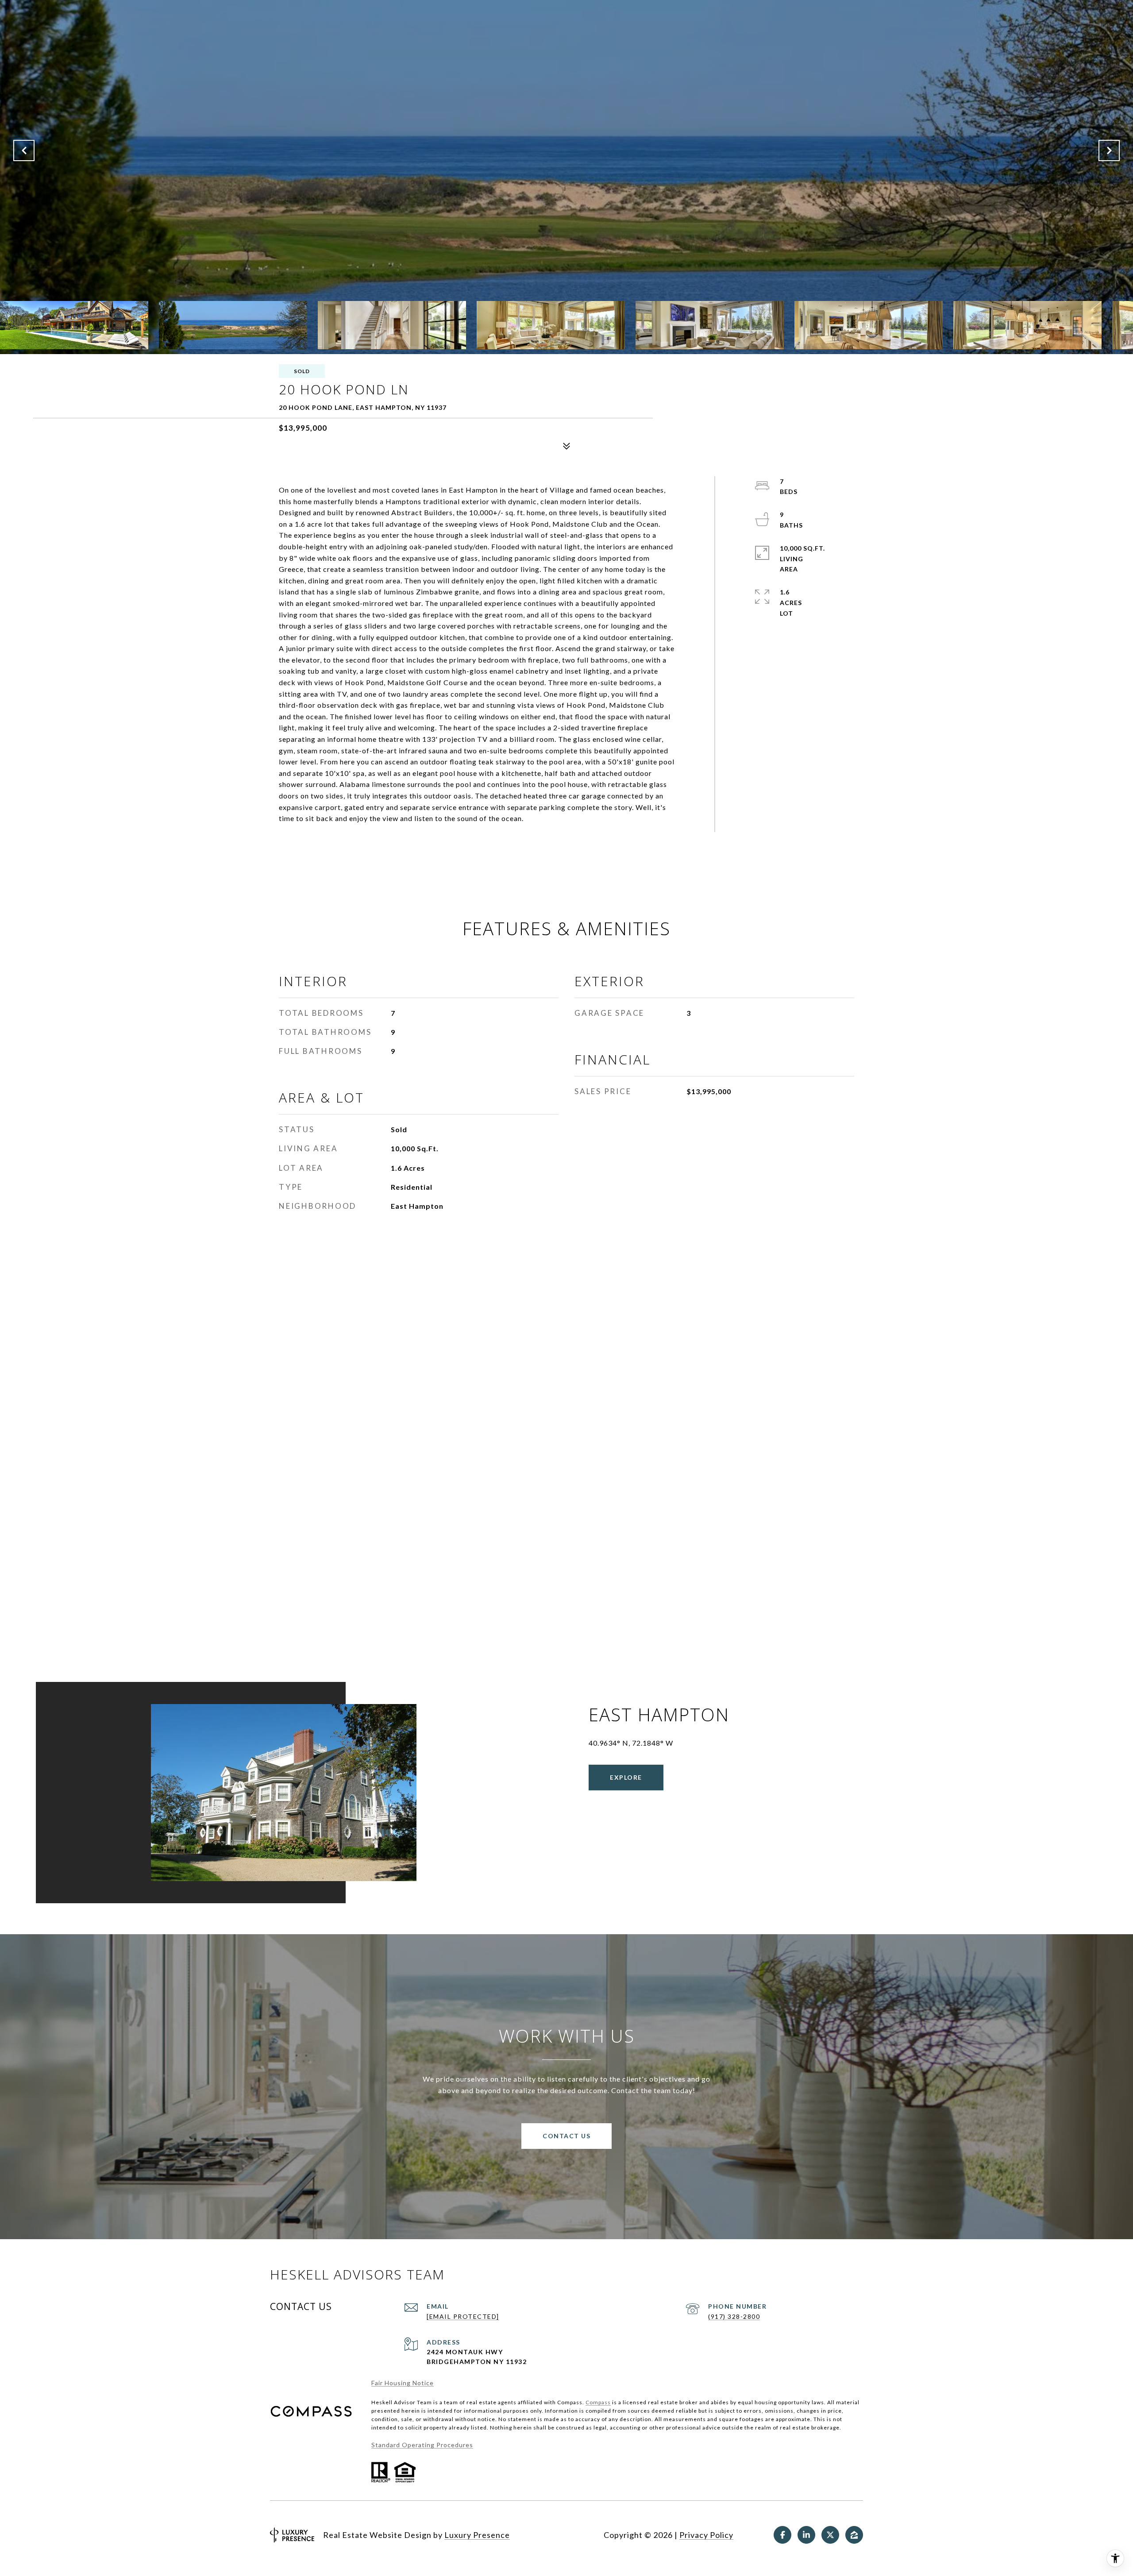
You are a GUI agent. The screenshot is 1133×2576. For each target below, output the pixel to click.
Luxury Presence (477, 2535)
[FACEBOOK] (782, 2535)
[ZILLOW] (854, 2535)
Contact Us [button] (566, 2136)
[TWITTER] (830, 2535)
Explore (626, 1777)
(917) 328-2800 (734, 2316)
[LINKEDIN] (806, 2535)
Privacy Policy (706, 2535)
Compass (598, 2402)
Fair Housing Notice (403, 2383)
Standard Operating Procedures (422, 2445)
